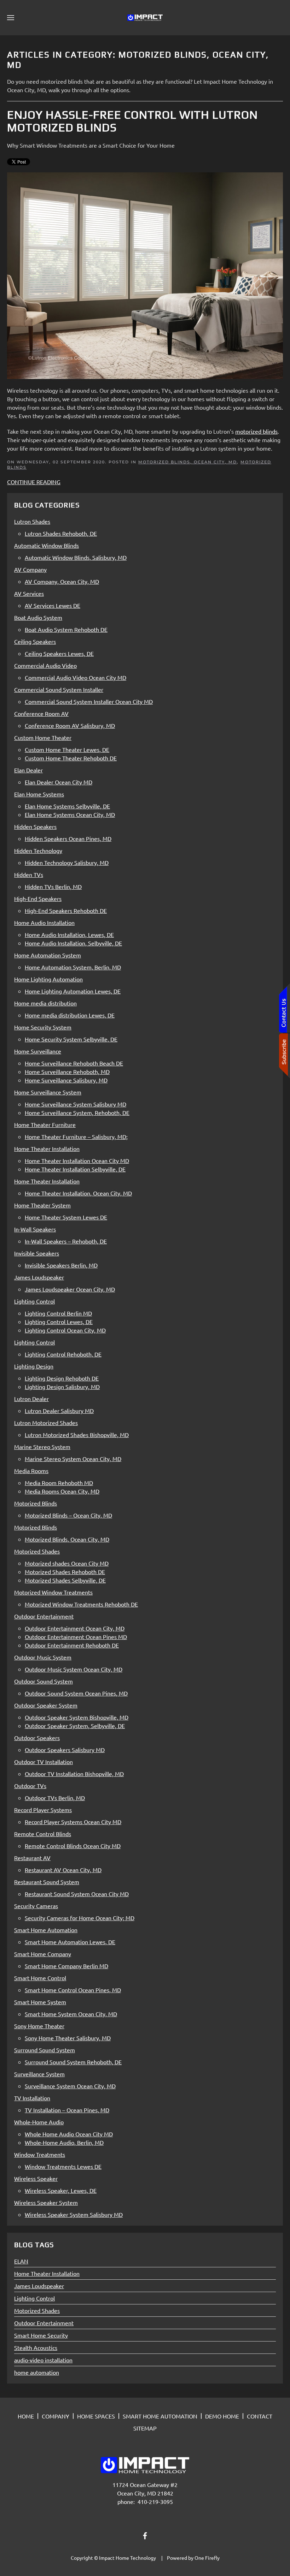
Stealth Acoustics (36, 2348)
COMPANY (56, 2416)
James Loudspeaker (39, 2286)
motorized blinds (256, 431)
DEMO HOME (222, 2416)
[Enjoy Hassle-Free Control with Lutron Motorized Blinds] (145, 275)
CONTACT (260, 2416)
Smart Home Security (41, 2335)
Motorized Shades (37, 2310)
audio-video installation (43, 2360)
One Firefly (207, 2558)
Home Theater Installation (47, 2273)
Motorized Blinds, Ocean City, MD (188, 462)
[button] (11, 18)
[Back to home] (145, 18)
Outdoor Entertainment (44, 2323)
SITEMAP (145, 2428)
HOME (26, 2416)
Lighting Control (34, 2298)
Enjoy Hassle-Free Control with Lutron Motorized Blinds (132, 121)
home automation (37, 2372)
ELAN (21, 2261)
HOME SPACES (96, 2416)
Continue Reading (34, 482)
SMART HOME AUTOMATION (160, 2416)
